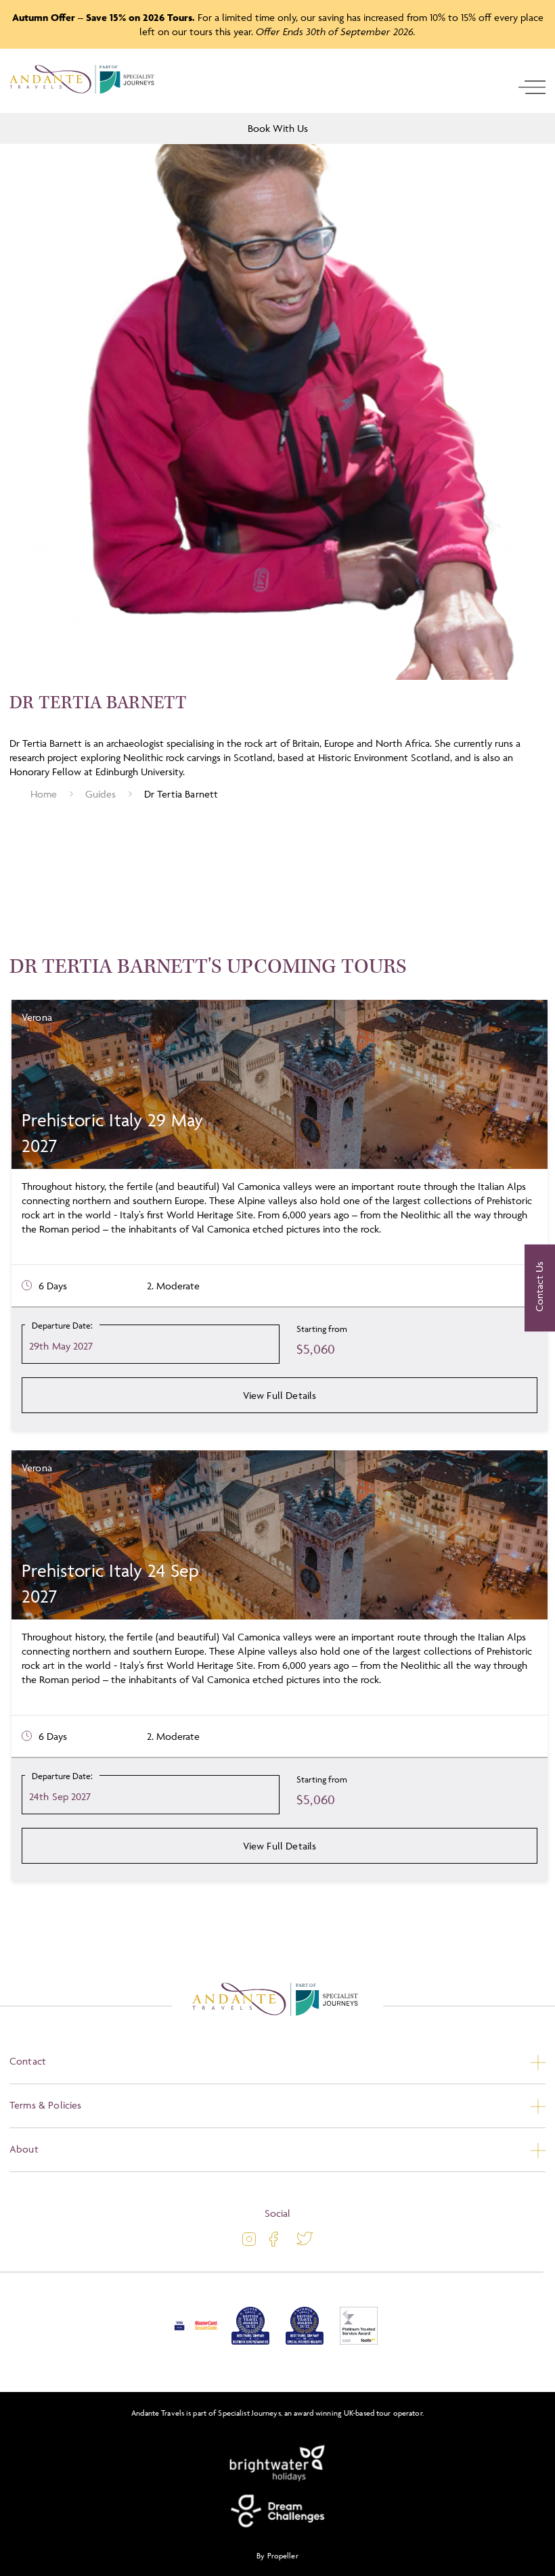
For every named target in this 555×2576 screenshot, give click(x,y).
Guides (101, 794)
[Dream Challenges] (277, 2511)
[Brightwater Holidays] (277, 2464)
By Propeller (277, 2555)
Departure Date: (62, 1325)
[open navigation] (532, 87)
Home (44, 794)
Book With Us (278, 128)
